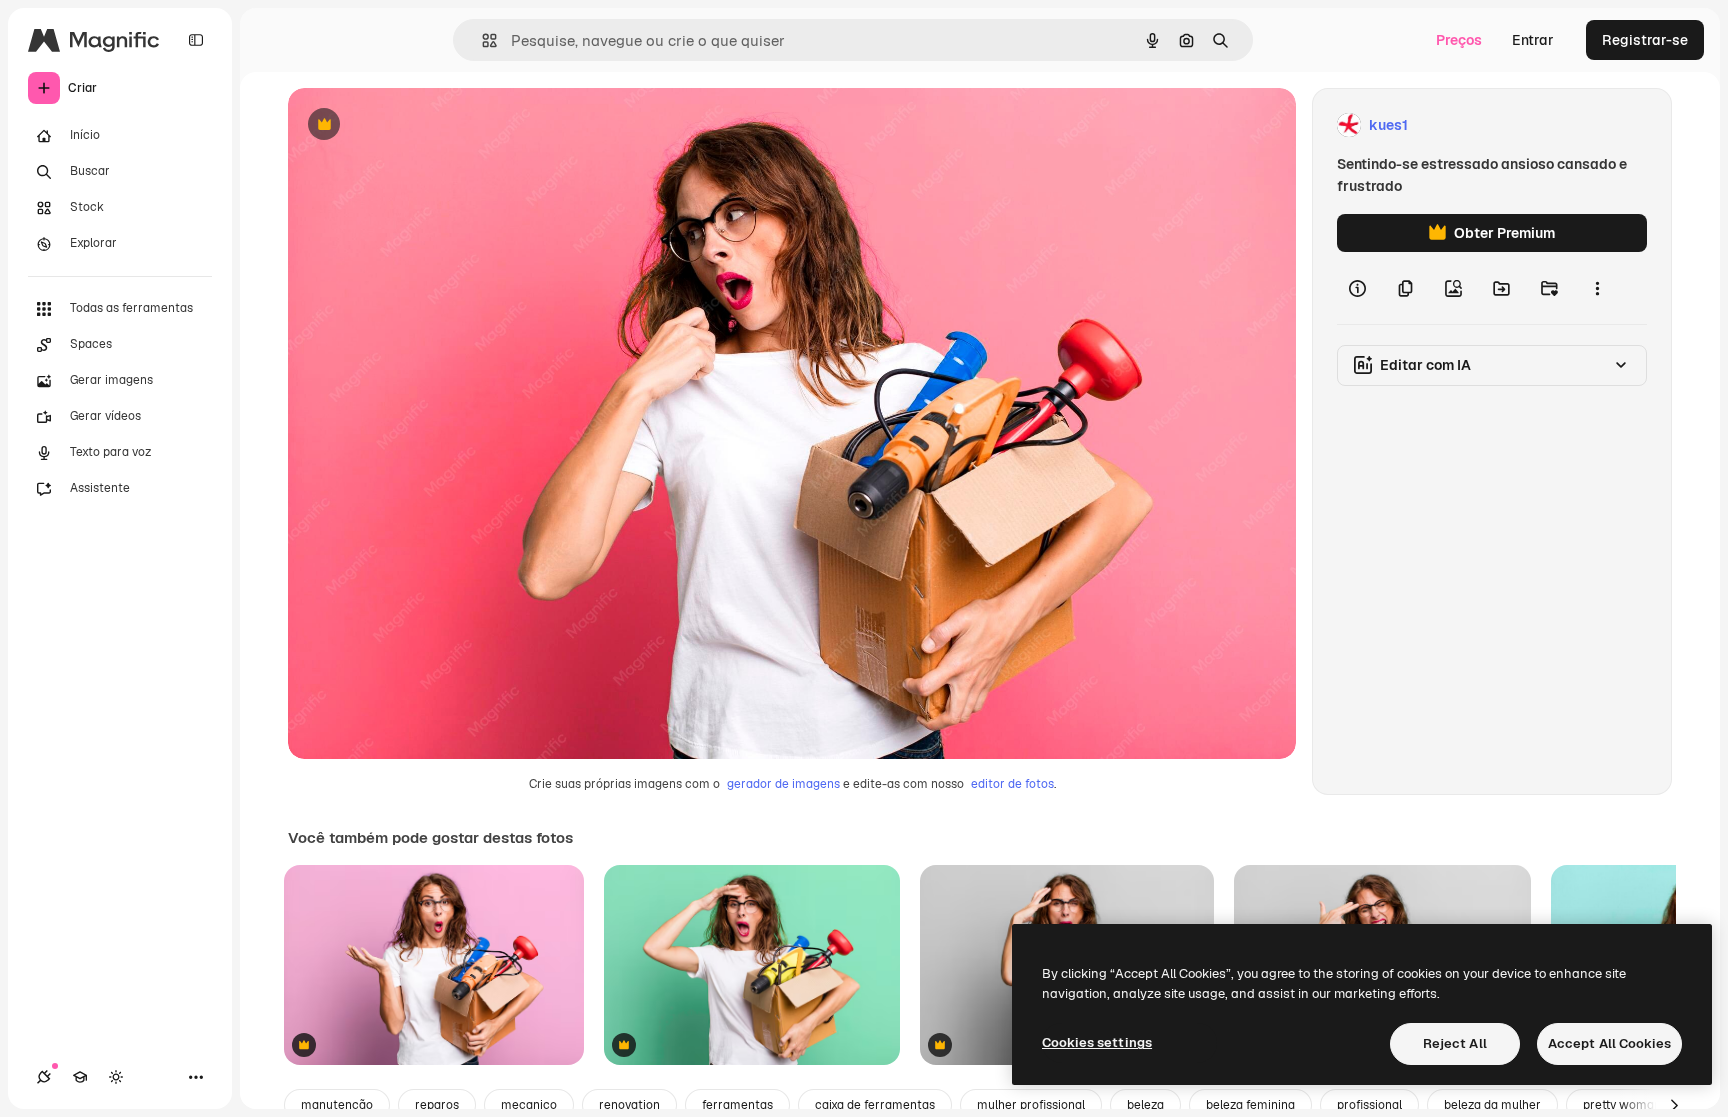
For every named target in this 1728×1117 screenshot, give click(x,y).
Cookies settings (1097, 1042)
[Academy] (80, 1077)
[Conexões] (44, 1077)
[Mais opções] (1597, 288)
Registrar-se (1645, 40)
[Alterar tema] (116, 1077)
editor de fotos (1012, 784)
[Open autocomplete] (481, 40)
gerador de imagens (783, 784)
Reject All (1455, 1043)
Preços (1459, 40)
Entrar (1533, 40)
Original (416, 125)
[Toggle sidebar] (196, 40)
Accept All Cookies (1609, 1043)
